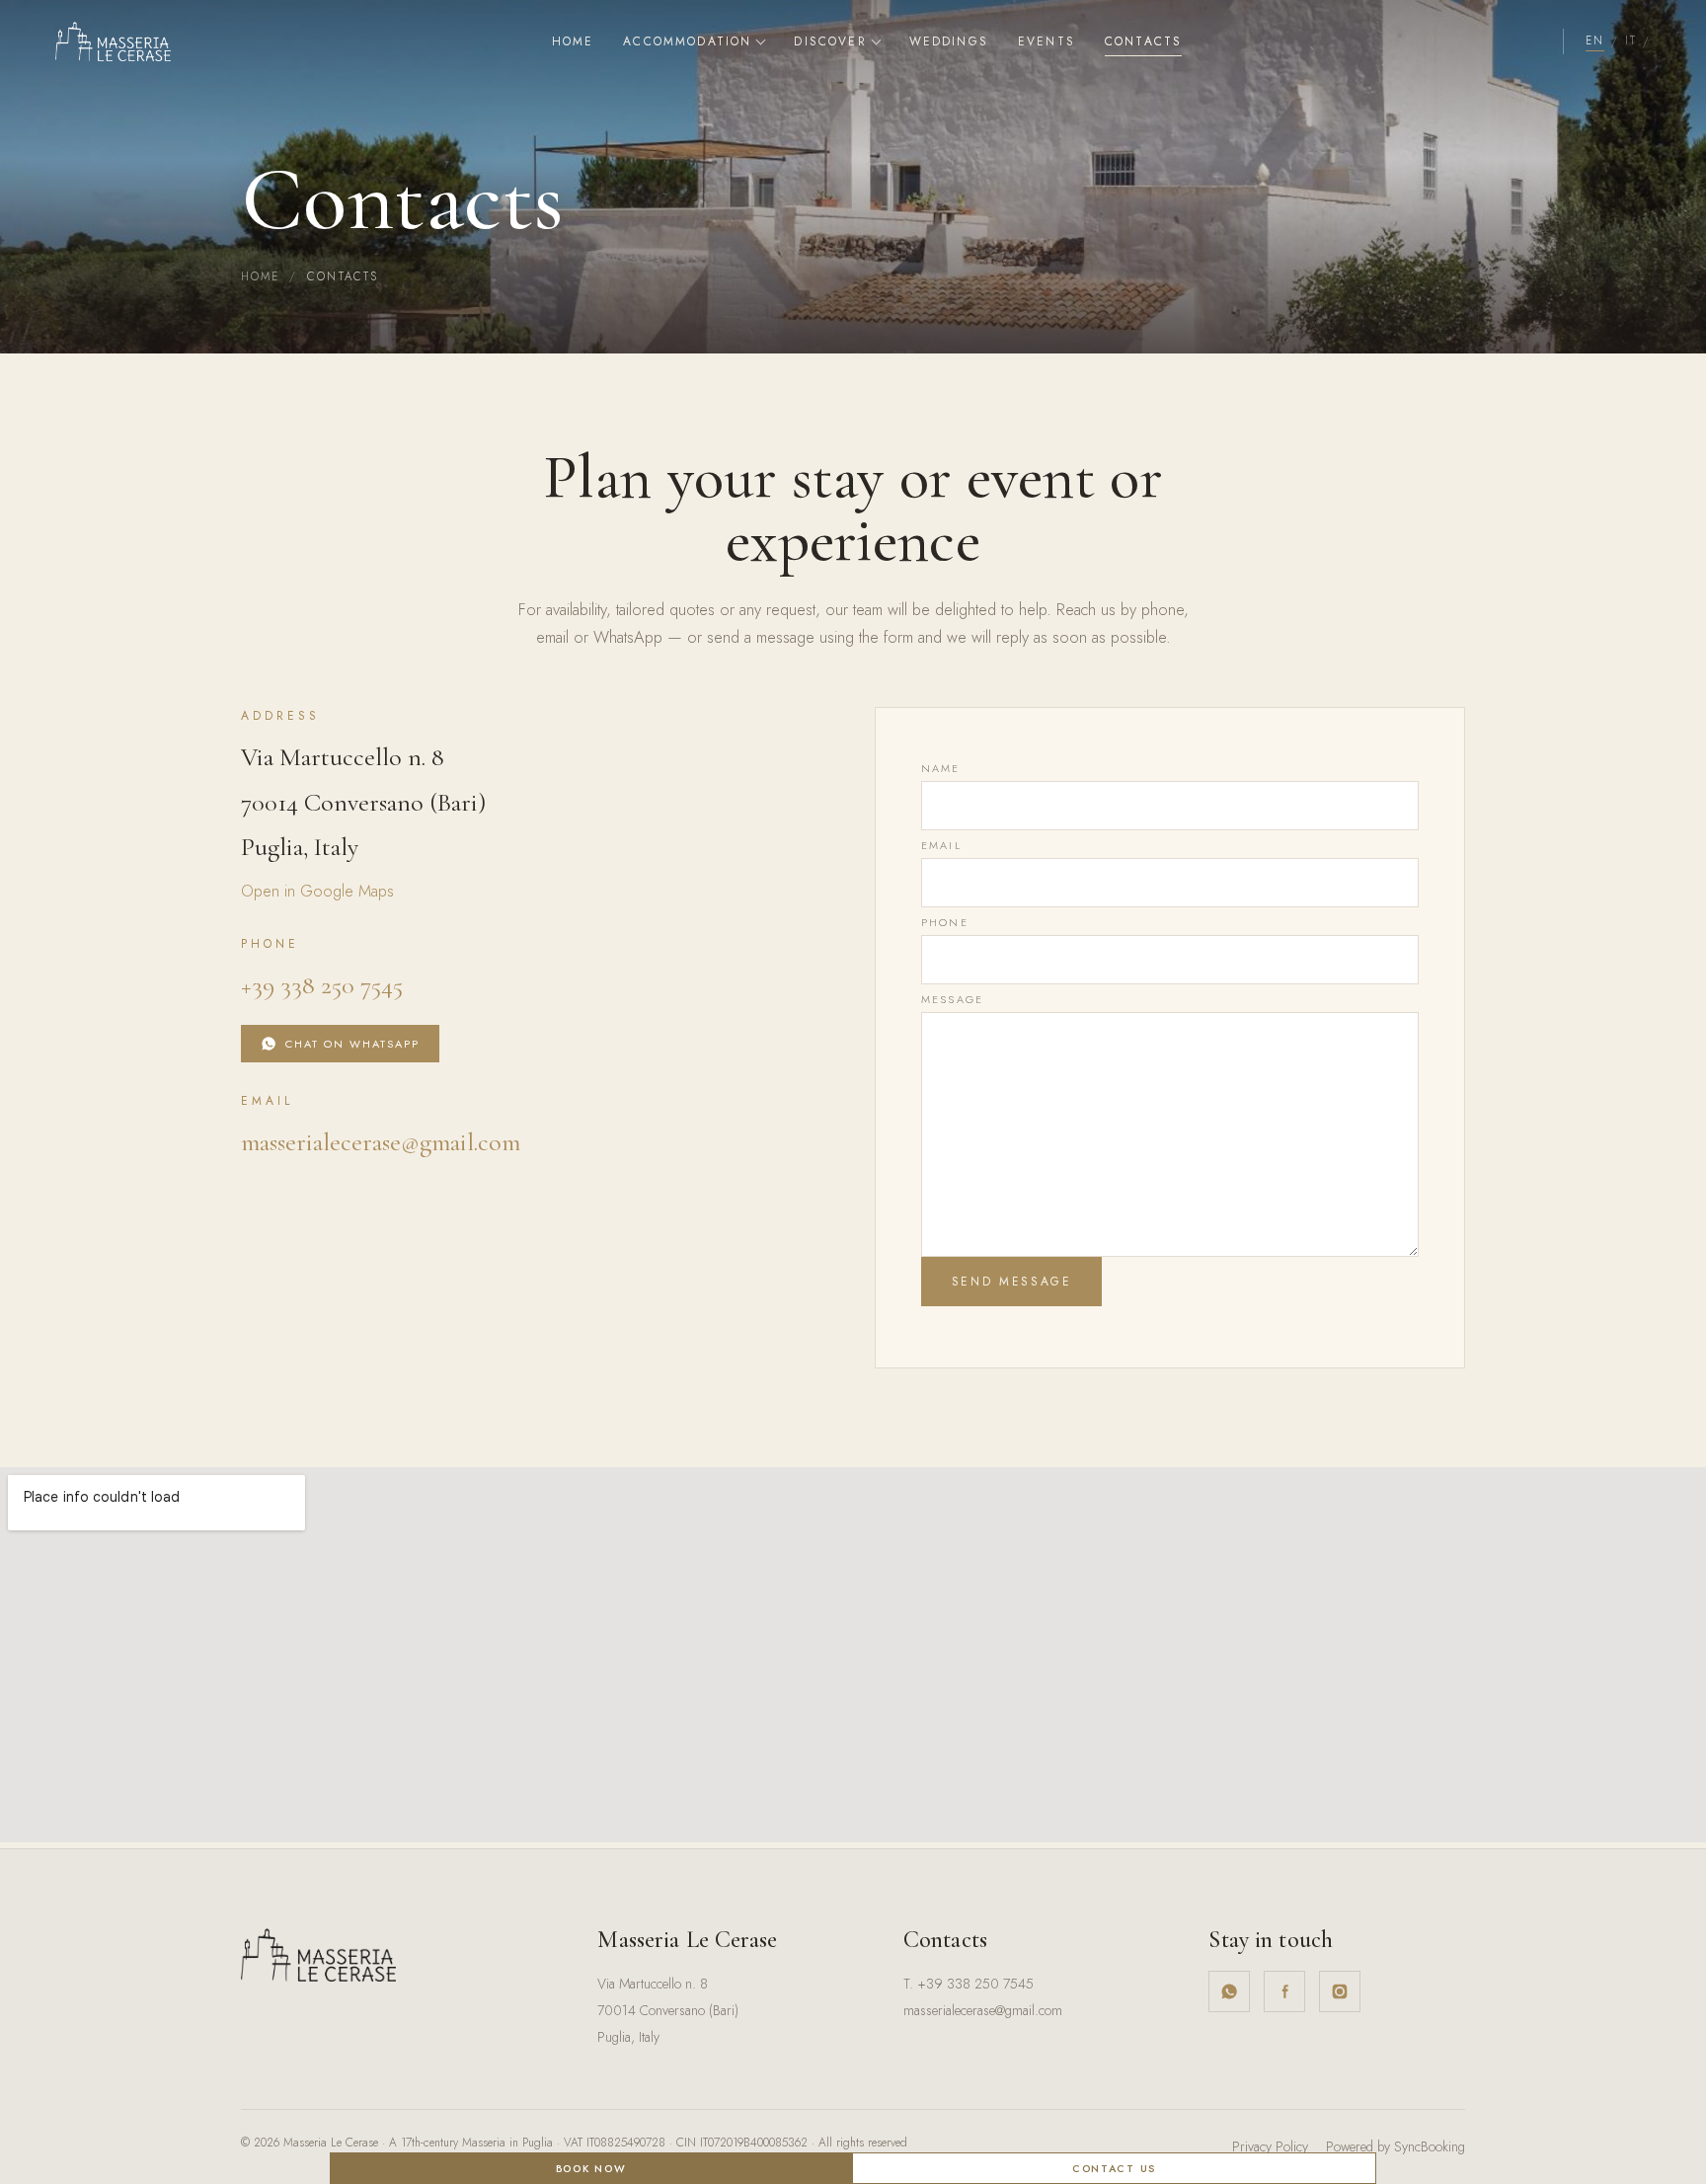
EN (1594, 40)
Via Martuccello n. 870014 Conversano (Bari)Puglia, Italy (668, 2010)
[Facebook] (1284, 1991)
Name (941, 768)
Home (573, 41)
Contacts (1143, 41)
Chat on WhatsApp (352, 1044)
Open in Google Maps (317, 891)
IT (1630, 40)
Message (952, 999)
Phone (945, 922)
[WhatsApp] (1229, 1991)
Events (1047, 41)
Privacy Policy (1270, 2146)
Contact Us (1114, 2169)
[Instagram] (1340, 1991)
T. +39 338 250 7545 (969, 1984)
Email (941, 845)
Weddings (949, 41)
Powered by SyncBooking (1396, 2146)
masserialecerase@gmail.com (381, 1142)
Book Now (591, 2169)
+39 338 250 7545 (322, 985)
